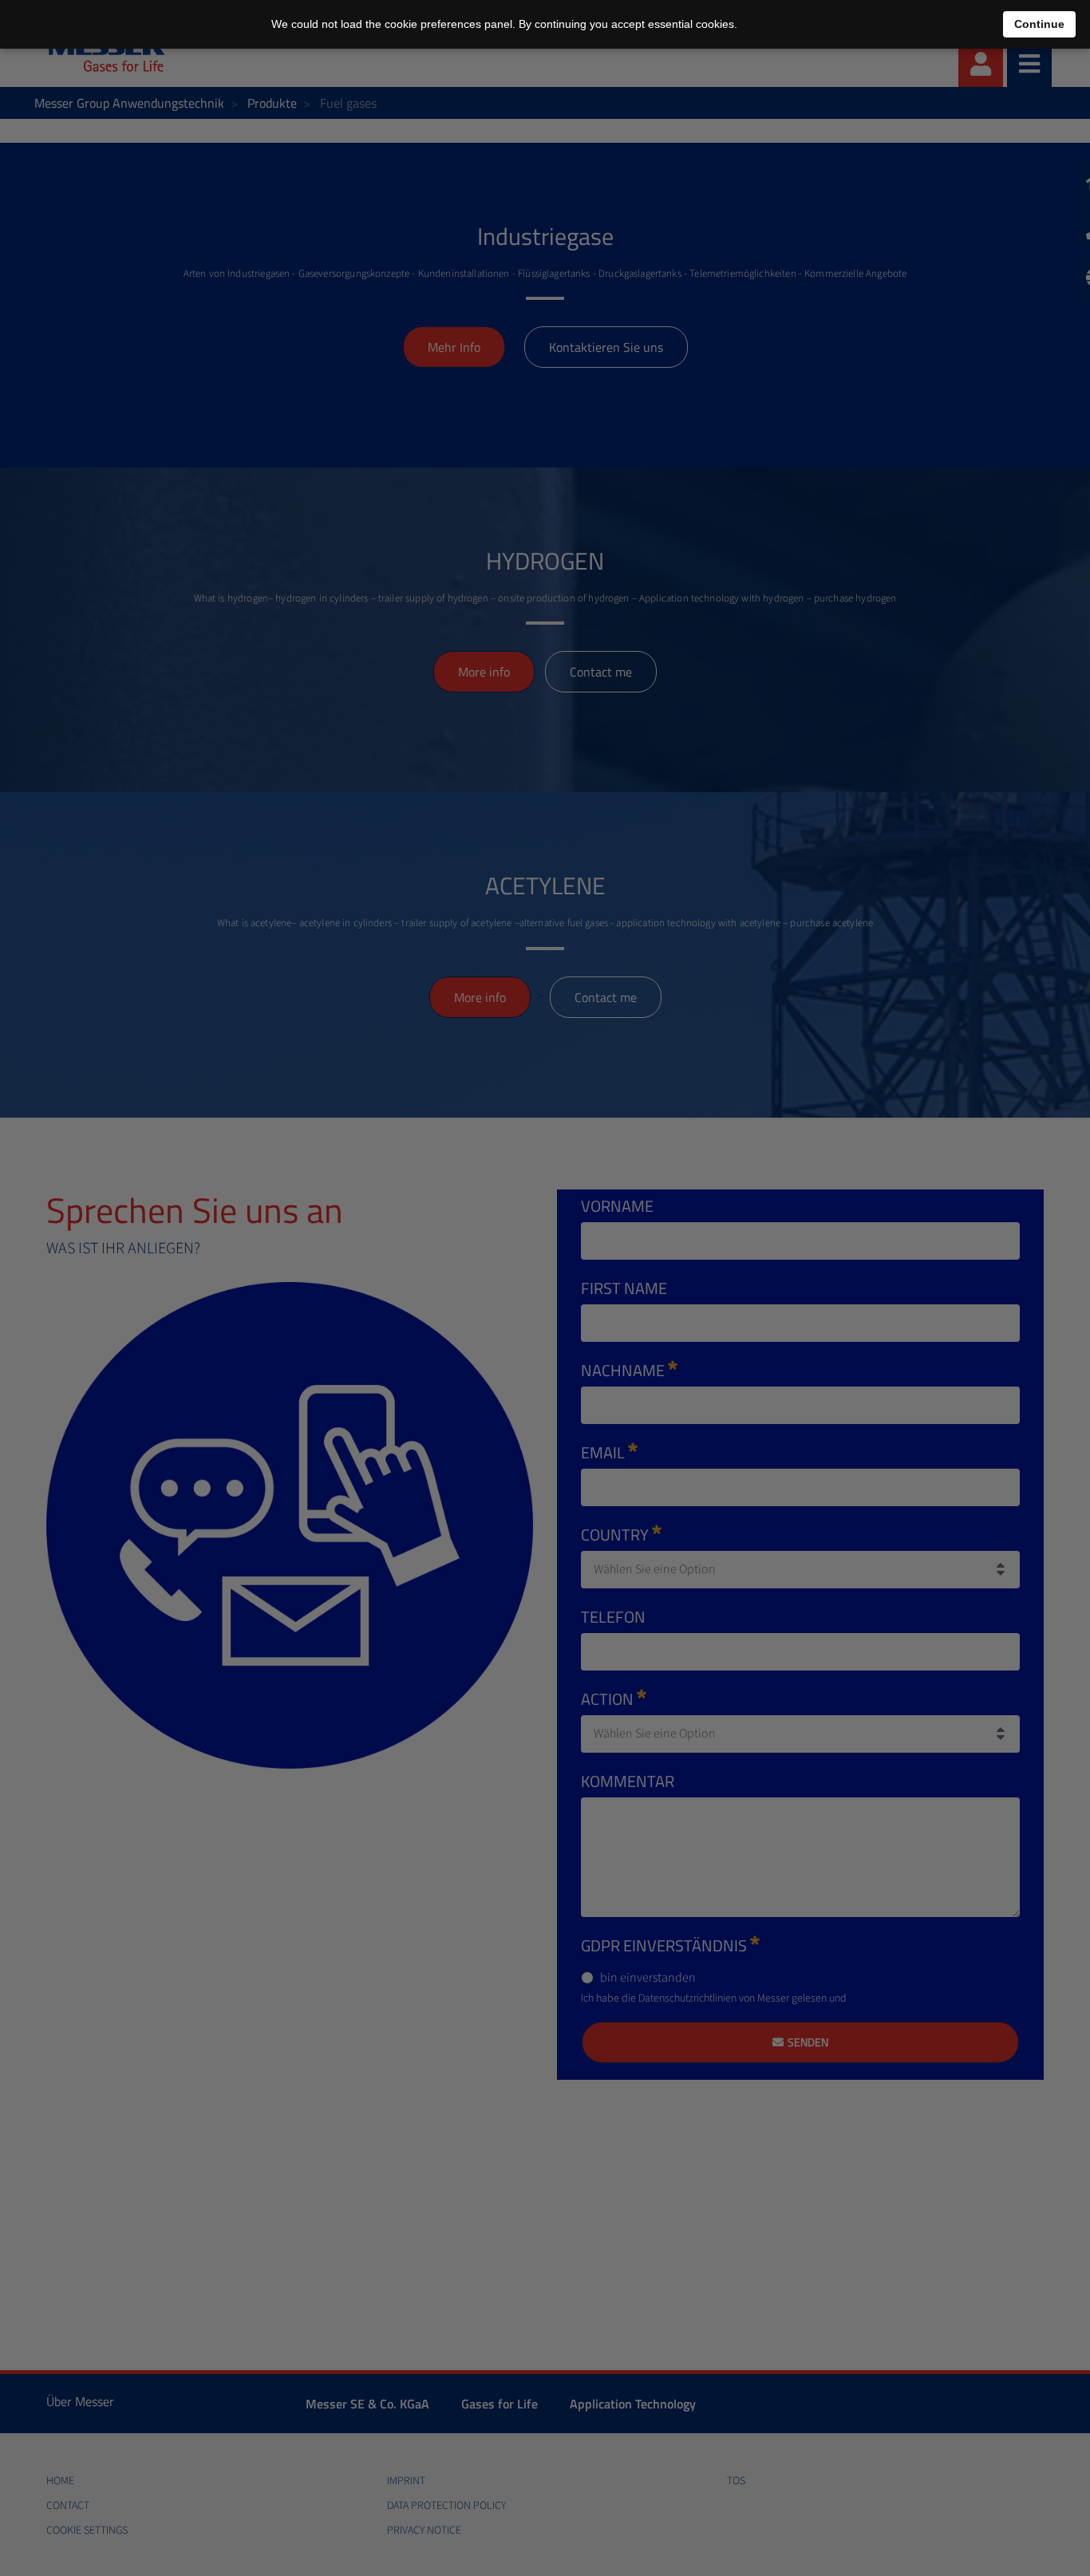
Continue (1039, 24)
